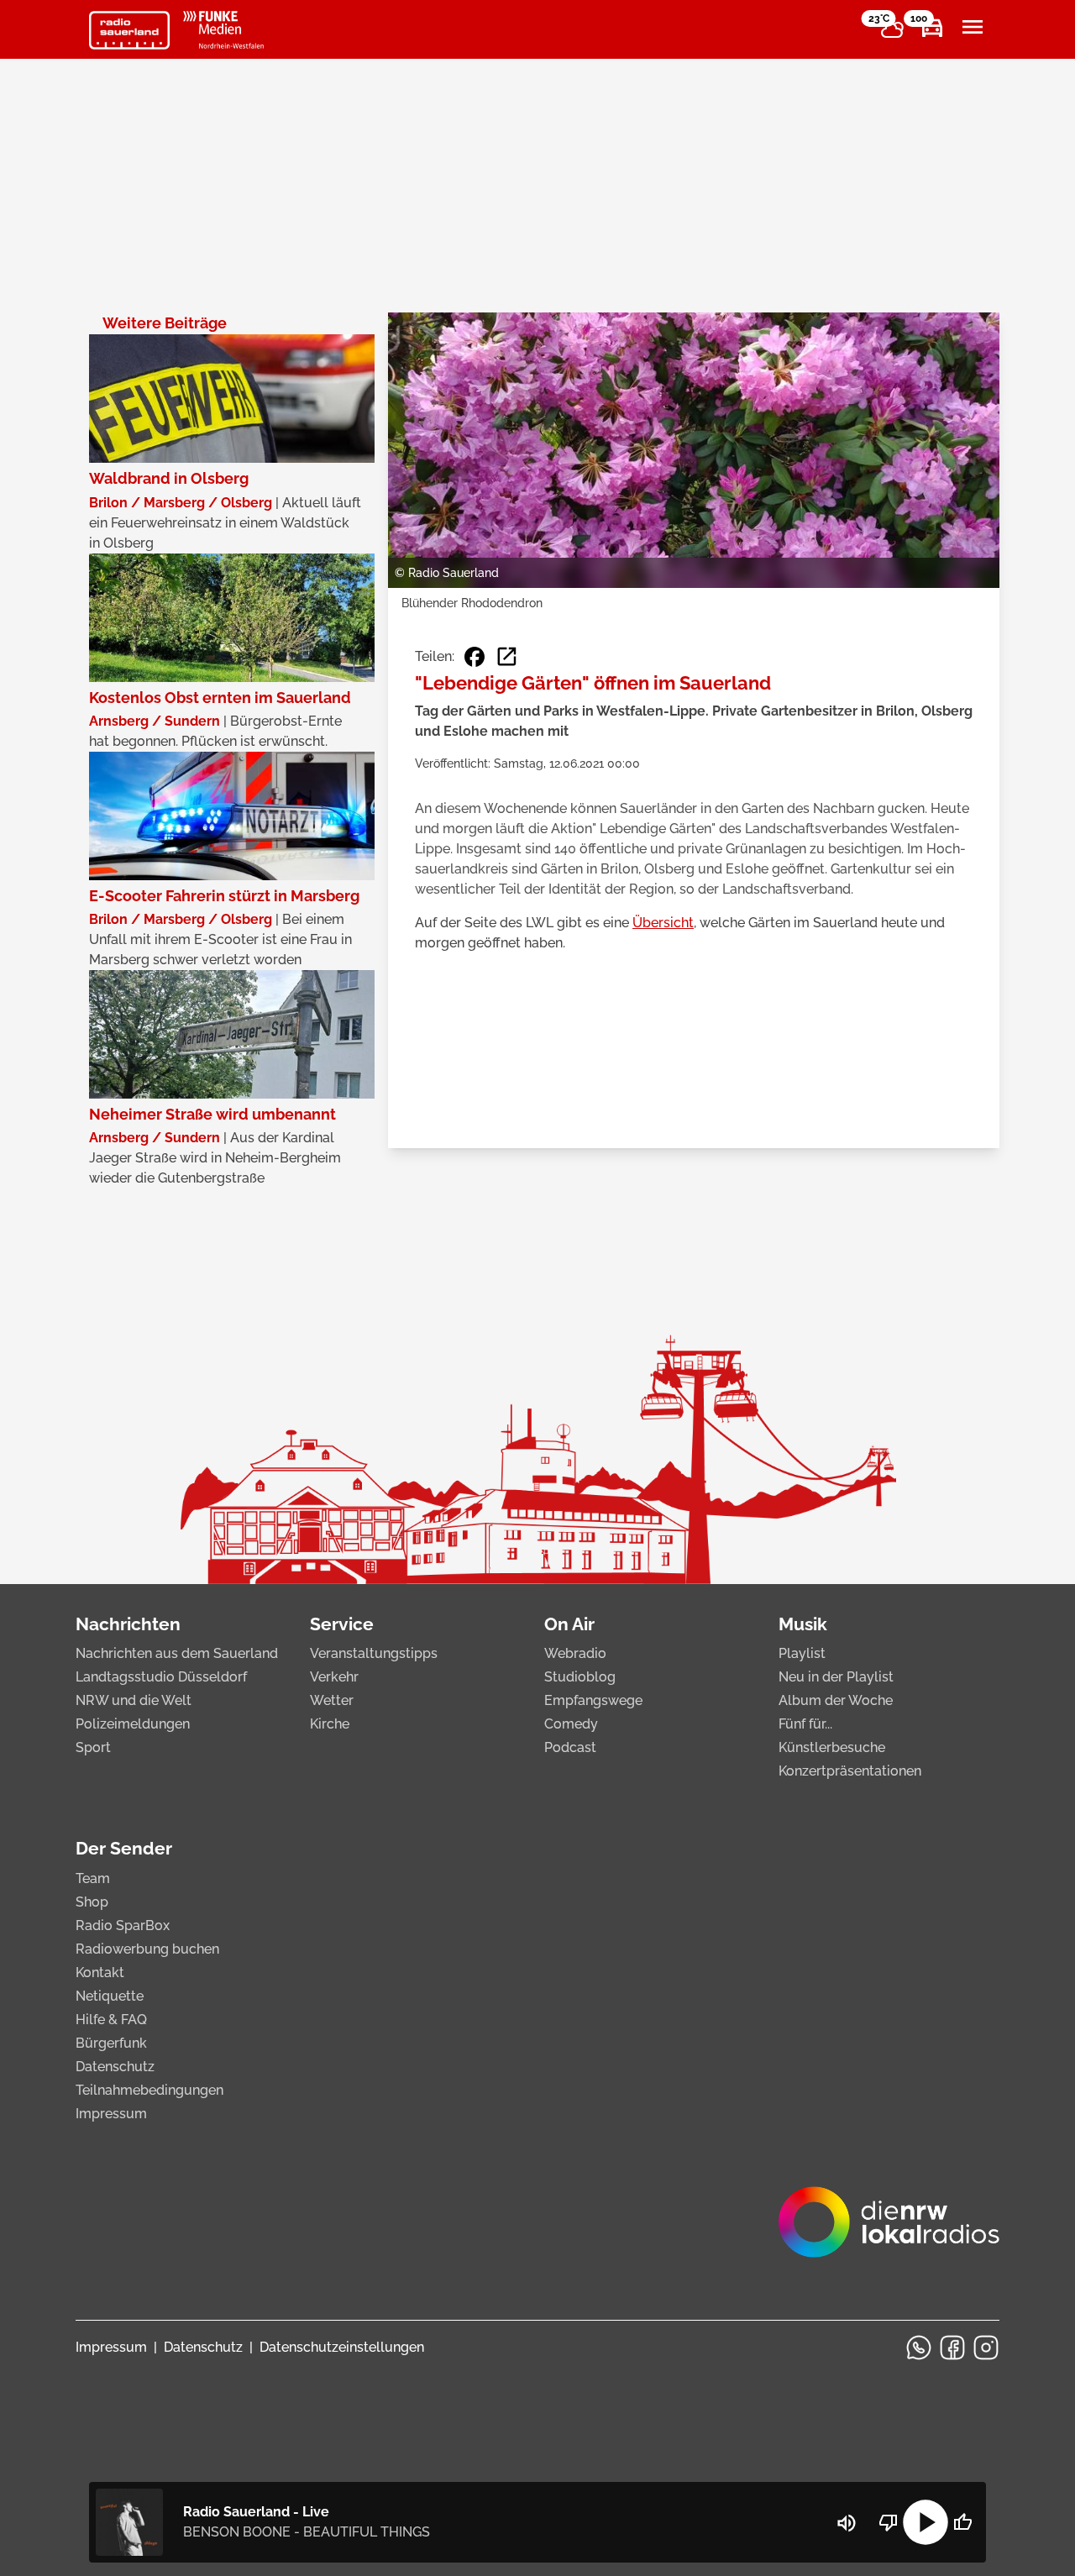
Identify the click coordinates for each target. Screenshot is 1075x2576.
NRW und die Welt (134, 1700)
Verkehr (334, 1677)
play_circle (926, 2522)
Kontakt (100, 1973)
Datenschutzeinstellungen (342, 2347)
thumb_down (889, 2522)
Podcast (570, 1747)
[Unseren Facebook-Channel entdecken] (952, 2348)
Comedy (571, 1724)
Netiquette (110, 1996)
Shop (92, 1902)
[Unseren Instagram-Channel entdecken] (986, 2348)
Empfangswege (593, 1700)
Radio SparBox (123, 1925)
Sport (93, 1747)
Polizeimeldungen (133, 1724)
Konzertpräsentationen (850, 1771)
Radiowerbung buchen (147, 1949)
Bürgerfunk (111, 2043)
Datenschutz (115, 2067)
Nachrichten (128, 1624)
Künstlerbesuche (832, 1747)
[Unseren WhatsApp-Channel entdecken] (919, 2348)
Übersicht (663, 923)
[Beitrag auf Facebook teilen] (475, 657)
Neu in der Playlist (836, 1677)
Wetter (332, 1700)
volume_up (847, 2523)
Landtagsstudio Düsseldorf (161, 1677)
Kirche (330, 1724)
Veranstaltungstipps (374, 1653)
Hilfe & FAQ (111, 2020)
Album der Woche (836, 1700)
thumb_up (962, 2522)
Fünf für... (805, 1724)
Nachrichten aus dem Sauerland (177, 1653)
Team (93, 1878)
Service (342, 1624)
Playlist (802, 1653)
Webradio (575, 1653)
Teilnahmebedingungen (149, 2090)
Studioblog (580, 1677)
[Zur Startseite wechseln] (129, 30)
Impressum (111, 2114)
